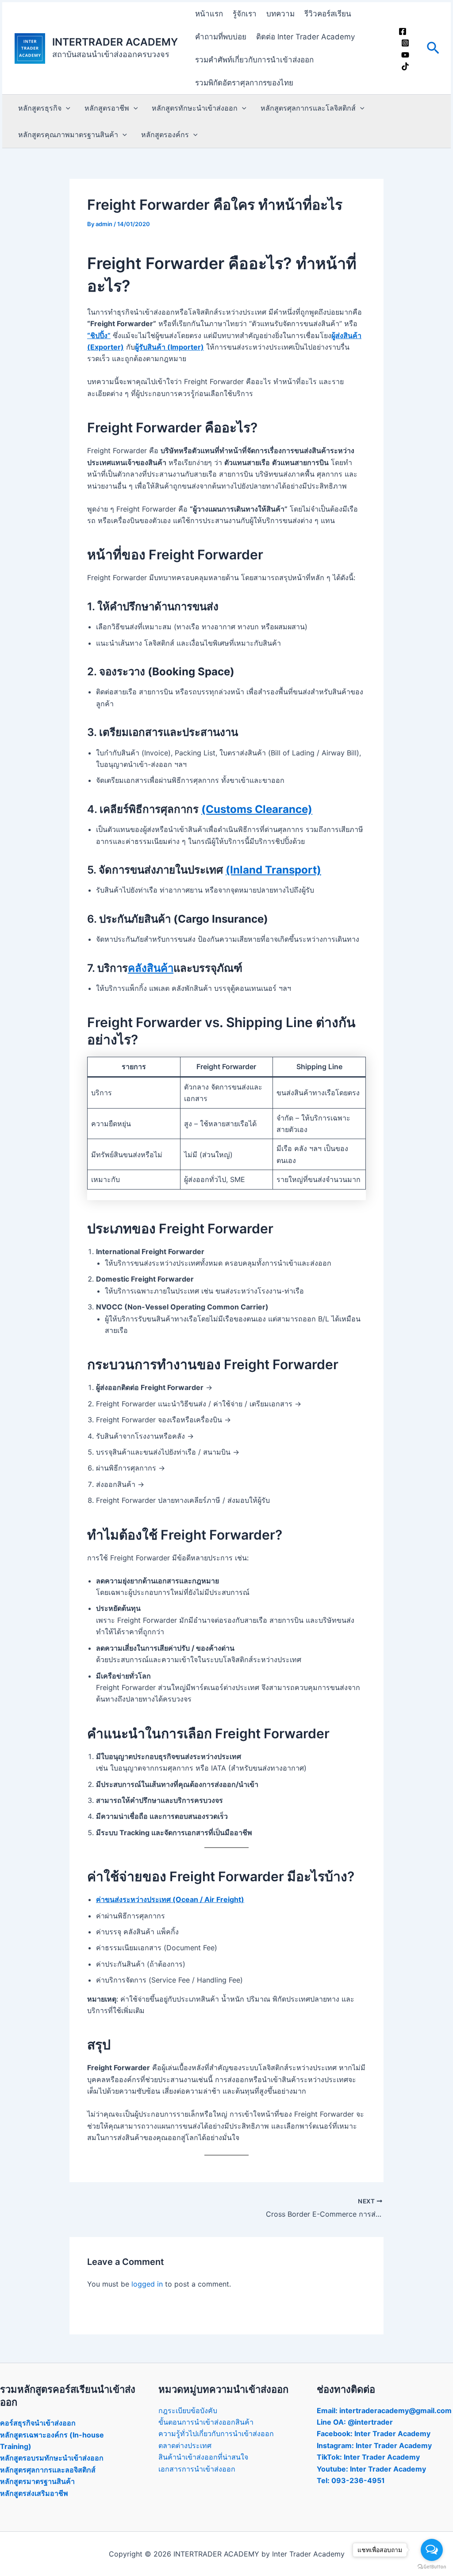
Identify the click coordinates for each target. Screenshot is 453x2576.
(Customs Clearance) (257, 809)
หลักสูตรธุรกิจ (40, 108)
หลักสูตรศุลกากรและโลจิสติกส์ (308, 108)
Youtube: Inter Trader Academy (371, 2469)
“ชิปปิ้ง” (99, 335)
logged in (147, 2284)
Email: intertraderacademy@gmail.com (384, 2410)
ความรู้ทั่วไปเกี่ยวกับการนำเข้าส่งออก (216, 2434)
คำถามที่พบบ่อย (221, 37)
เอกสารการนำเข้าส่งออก (197, 2469)
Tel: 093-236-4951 (351, 2480)
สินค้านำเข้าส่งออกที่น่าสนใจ (203, 2457)
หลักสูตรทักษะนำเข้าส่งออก (195, 108)
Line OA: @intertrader (355, 2422)
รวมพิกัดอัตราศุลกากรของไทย (244, 83)
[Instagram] (405, 43)
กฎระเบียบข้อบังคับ (188, 2410)
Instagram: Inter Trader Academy (374, 2445)
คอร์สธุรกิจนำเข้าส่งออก (38, 2423)
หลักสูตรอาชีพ (107, 108)
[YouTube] (405, 55)
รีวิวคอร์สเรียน (328, 14)
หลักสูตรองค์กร (165, 135)
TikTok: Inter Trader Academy (368, 2457)
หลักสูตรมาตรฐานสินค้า (37, 2481)
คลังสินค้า (151, 968)
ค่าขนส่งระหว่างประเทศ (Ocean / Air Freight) (170, 1899)
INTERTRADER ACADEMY (115, 42)
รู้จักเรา (245, 14)
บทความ (280, 14)
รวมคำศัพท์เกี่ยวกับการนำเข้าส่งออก (254, 60)
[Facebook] (403, 31)
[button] (433, 48)
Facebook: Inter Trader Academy (374, 2434)
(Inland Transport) (273, 870)
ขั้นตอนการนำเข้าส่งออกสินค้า (206, 2422)
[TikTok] (405, 66)
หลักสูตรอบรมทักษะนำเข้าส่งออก (52, 2458)
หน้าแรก (209, 14)
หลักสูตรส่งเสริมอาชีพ (34, 2493)
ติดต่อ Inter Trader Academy (305, 37)
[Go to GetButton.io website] (432, 2567)
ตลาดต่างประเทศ (185, 2445)
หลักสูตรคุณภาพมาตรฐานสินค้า (68, 135)
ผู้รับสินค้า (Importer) (169, 347)
